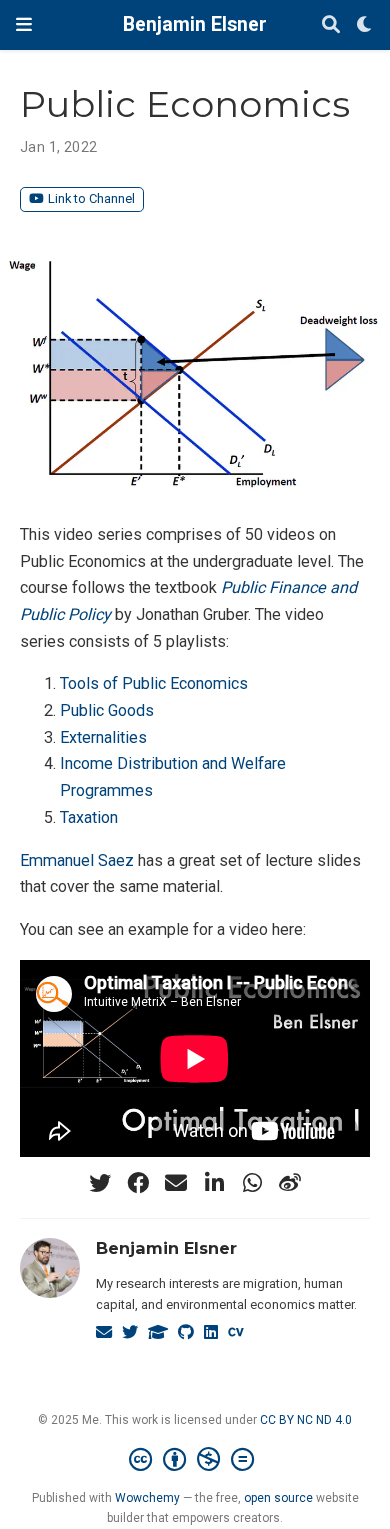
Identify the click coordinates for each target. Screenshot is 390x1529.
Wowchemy (147, 1498)
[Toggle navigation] (24, 24)
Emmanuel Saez (77, 860)
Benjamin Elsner (195, 24)
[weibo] (290, 1183)
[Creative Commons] (195, 1460)
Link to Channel (91, 198)
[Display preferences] (365, 25)
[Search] (331, 25)
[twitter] (100, 1183)
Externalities (103, 737)
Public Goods (107, 710)
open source (278, 1498)
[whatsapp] (252, 1183)
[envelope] (176, 1183)
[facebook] (138, 1183)
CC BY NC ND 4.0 (306, 1420)
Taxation (89, 817)
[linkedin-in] (214, 1183)
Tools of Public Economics (154, 683)
